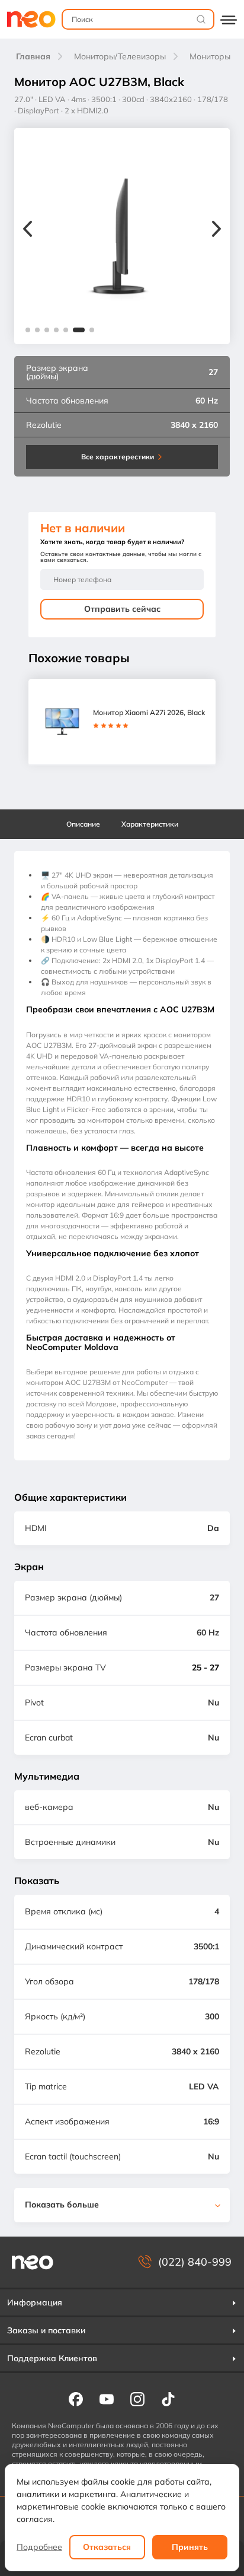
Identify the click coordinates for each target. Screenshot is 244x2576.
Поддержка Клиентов (52, 2358)
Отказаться (107, 2547)
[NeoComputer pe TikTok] (168, 2399)
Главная (33, 56)
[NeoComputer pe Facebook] (76, 2399)
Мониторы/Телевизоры (120, 56)
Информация (35, 2302)
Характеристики (150, 824)
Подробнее (39, 2547)
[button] (28, 330)
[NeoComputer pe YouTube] (107, 2399)
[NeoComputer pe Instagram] (137, 2399)
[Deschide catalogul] (229, 19)
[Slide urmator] (216, 230)
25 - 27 (206, 1667)
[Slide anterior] (28, 230)
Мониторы (210, 56)
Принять (190, 2547)
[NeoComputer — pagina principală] (33, 2262)
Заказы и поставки (46, 2330)
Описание (83, 824)
